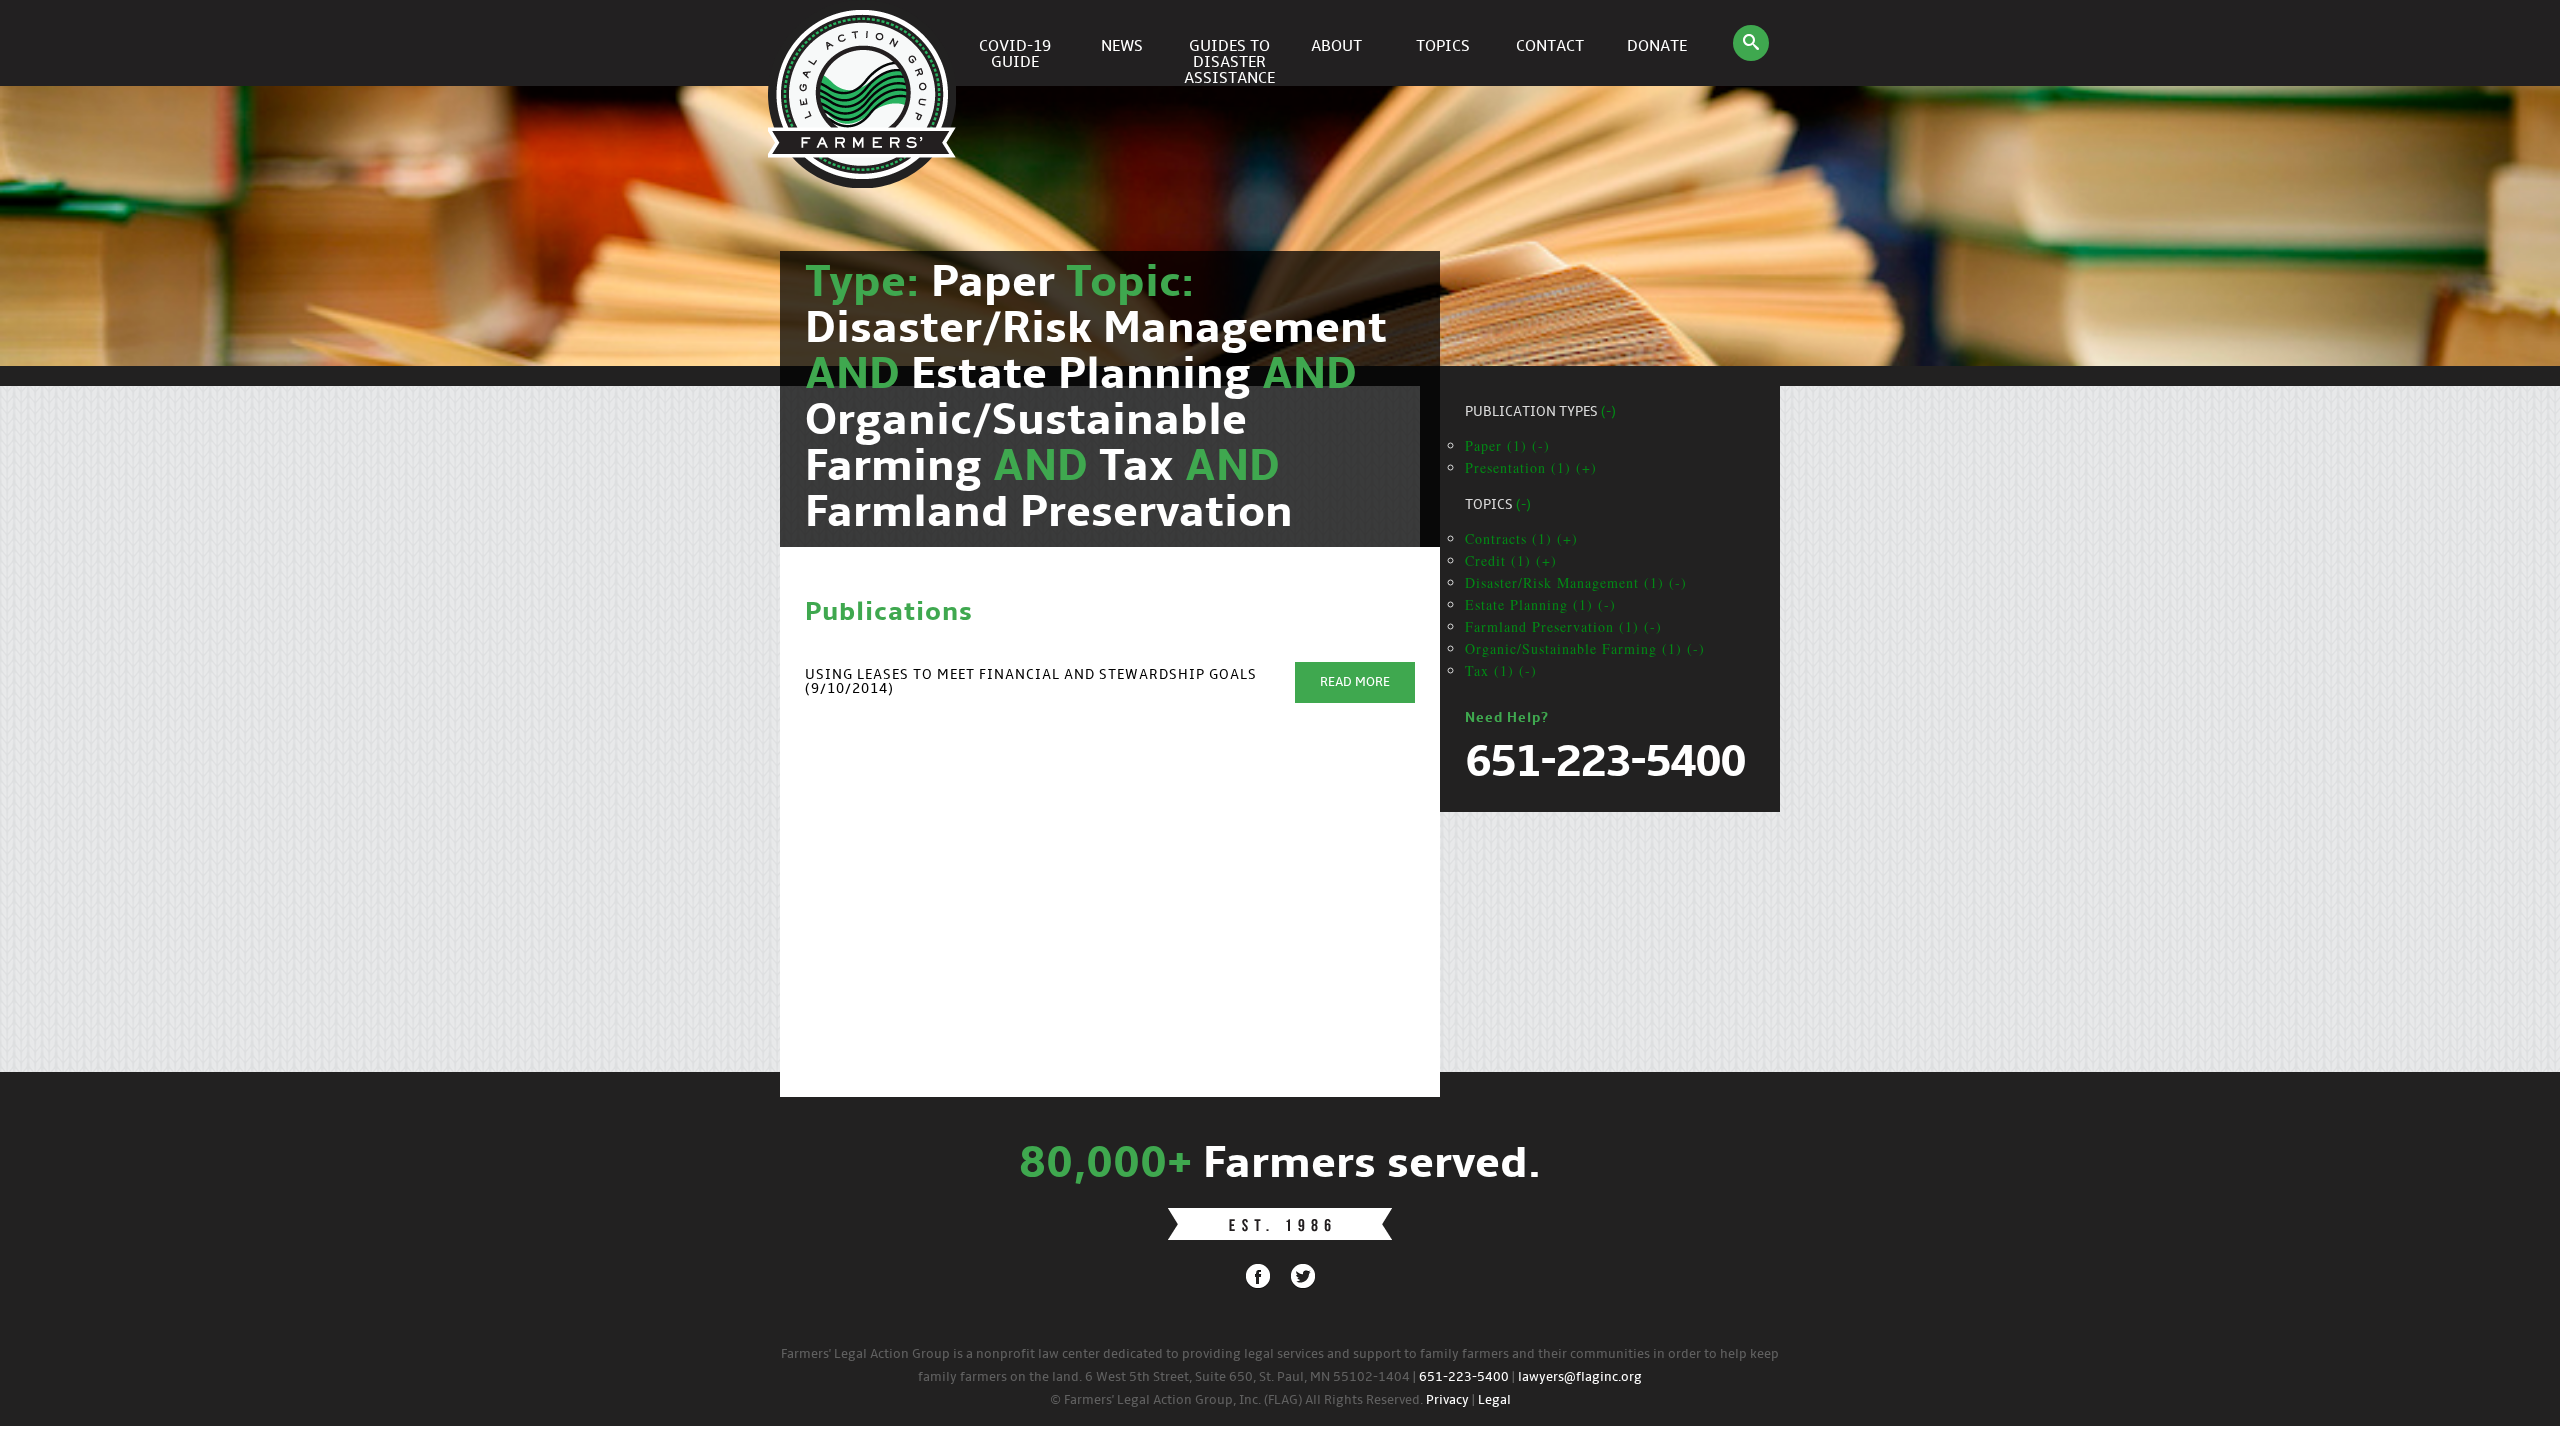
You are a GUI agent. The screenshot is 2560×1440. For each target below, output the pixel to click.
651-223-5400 (1464, 1377)
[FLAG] (865, 43)
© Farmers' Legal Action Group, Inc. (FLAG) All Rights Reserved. (1236, 1400)
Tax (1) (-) (1501, 670)
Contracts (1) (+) (1521, 538)
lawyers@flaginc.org (1580, 1377)
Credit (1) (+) (1511, 560)
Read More (1355, 682)
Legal (1494, 1400)
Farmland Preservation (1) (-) (1563, 626)
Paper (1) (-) (1507, 445)
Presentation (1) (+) (1531, 467)
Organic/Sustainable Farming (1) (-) (1585, 648)
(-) (1608, 412)
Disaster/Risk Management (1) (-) (1576, 582)
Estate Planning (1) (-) (1540, 604)
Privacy (1447, 1400)
